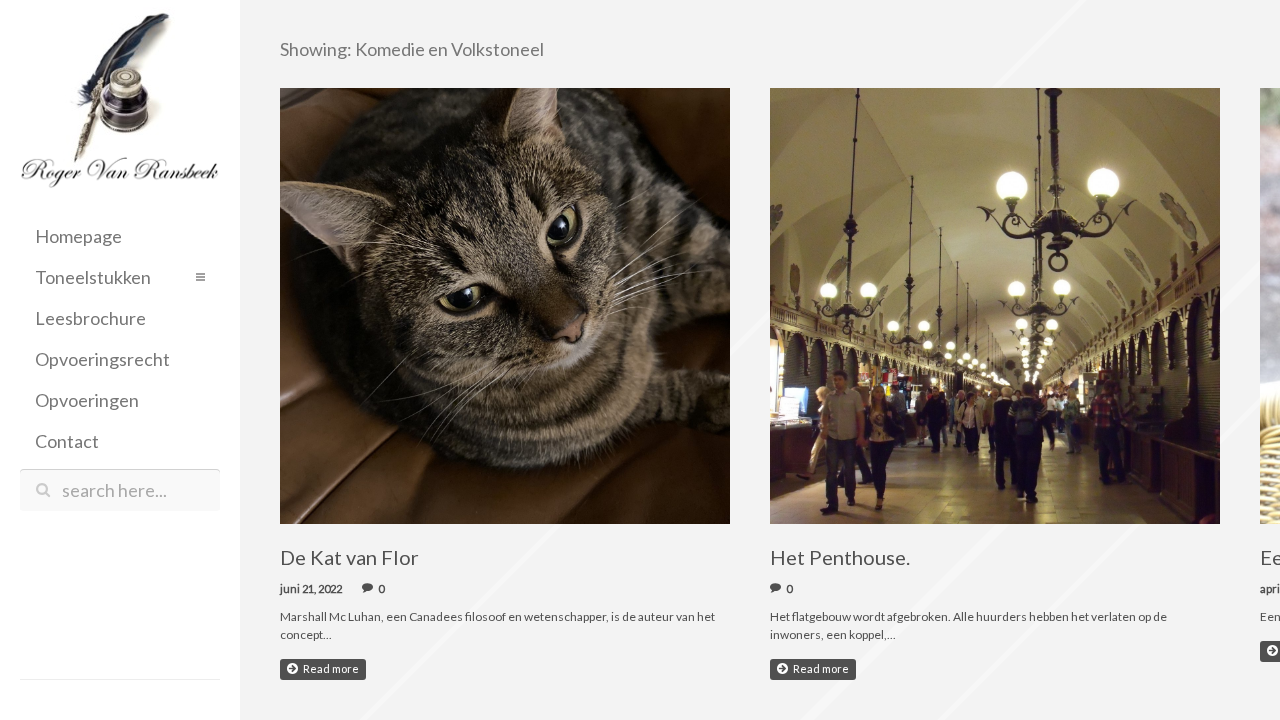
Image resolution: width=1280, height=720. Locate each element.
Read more (331, 668)
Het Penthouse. (840, 557)
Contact (67, 441)
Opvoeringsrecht (102, 359)
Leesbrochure (90, 318)
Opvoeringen (87, 400)
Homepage (78, 236)
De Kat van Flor (349, 557)
